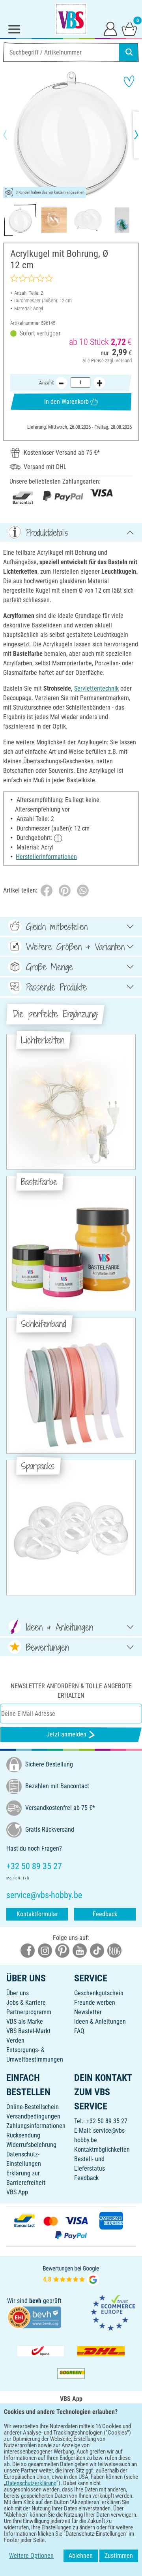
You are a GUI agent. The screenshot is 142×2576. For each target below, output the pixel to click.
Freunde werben (95, 2003)
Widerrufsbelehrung (31, 2145)
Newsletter (88, 2012)
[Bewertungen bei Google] (71, 2275)
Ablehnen (81, 2556)
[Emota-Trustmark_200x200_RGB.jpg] (113, 2312)
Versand (124, 361)
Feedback (105, 1914)
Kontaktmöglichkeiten (102, 2149)
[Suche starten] (129, 52)
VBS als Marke (25, 2021)
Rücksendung (23, 2135)
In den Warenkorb (66, 402)
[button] (12, 135)
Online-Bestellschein (33, 2107)
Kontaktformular (37, 1914)
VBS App (17, 2192)
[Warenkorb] (129, 28)
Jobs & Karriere (26, 2003)
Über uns (18, 1993)
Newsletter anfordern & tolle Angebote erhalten (71, 1691)
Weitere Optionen (31, 2556)
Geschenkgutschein (99, 1993)
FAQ (79, 2031)
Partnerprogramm (29, 2012)
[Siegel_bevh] (34, 2317)
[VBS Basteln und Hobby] (71, 19)
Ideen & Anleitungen (100, 2021)
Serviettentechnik (96, 688)
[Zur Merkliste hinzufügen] (129, 81)
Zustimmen (119, 2556)
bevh (35, 2301)
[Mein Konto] (110, 28)
